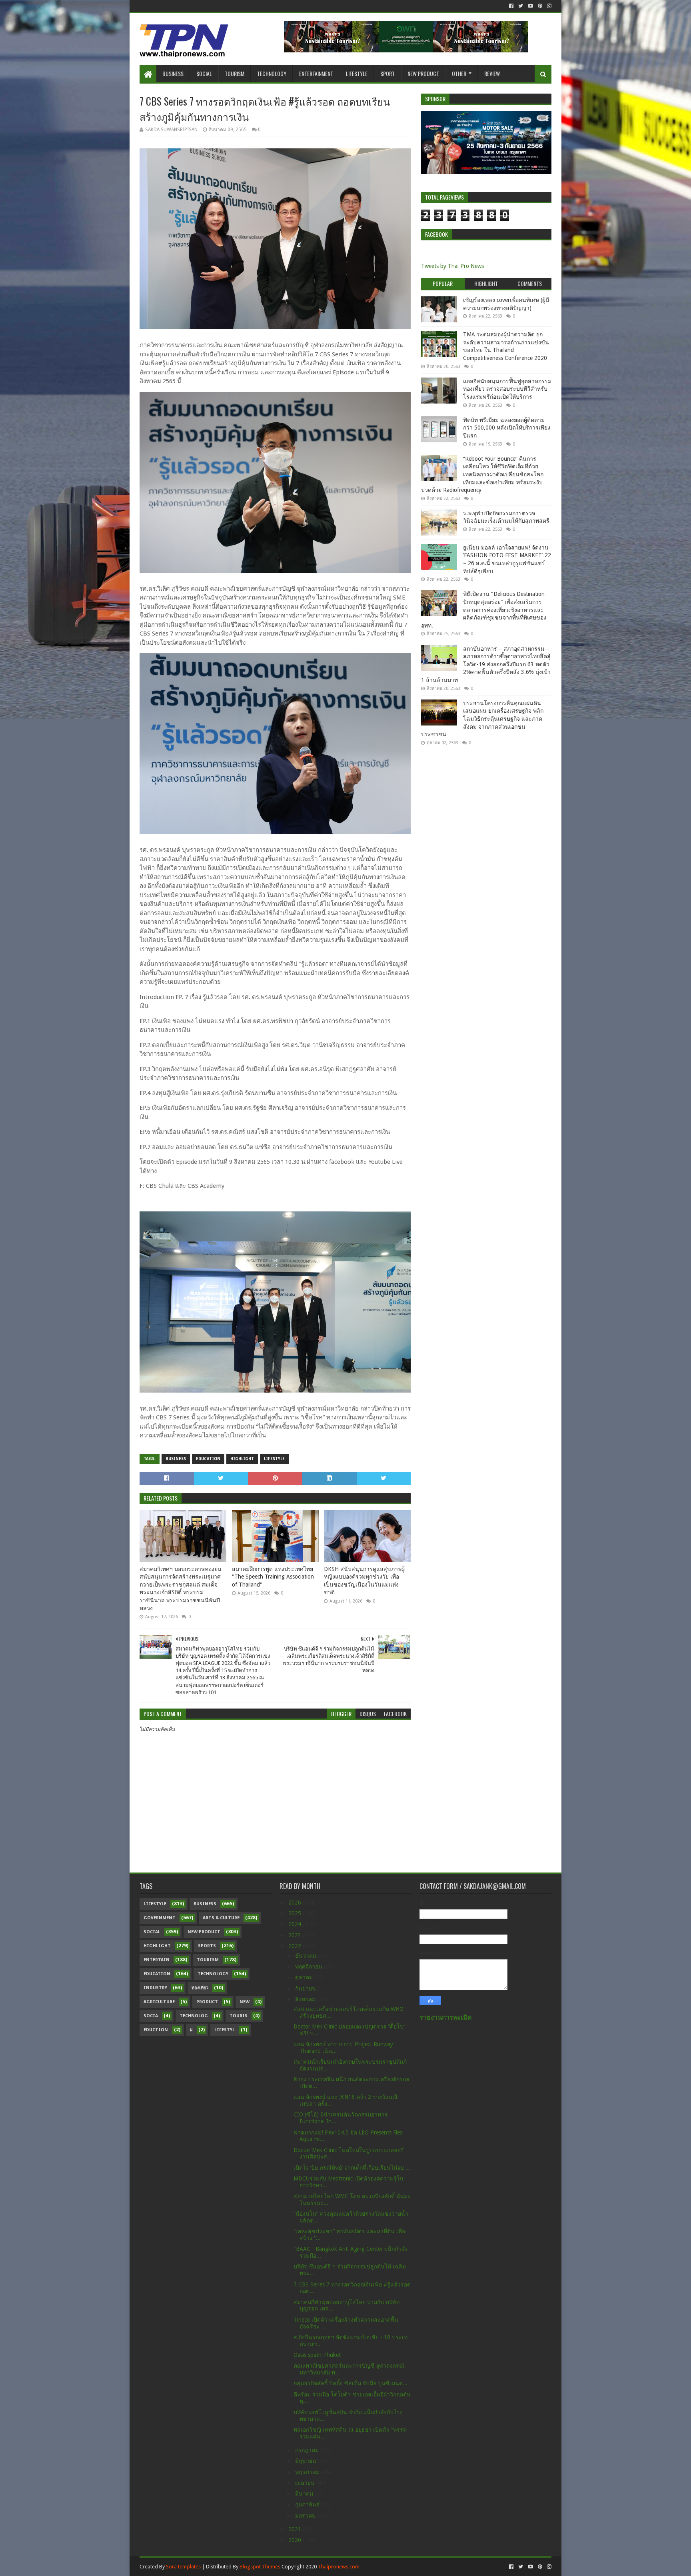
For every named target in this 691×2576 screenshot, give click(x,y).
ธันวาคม (307, 1956)
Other (459, 73)
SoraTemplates (183, 2567)
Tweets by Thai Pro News (452, 266)
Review (492, 73)
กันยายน (306, 1988)
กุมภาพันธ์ (308, 2504)
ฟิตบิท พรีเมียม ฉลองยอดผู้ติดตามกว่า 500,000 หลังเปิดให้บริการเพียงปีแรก (507, 428)
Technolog (194, 2016)
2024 (296, 1924)
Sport (387, 73)
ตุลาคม (305, 1977)
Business (173, 73)
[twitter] (521, 6)
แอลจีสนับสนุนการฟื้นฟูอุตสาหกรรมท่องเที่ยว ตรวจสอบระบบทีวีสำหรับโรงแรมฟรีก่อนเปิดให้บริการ (507, 389)
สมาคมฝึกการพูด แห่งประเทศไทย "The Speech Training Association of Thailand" (273, 1577)
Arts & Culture (221, 1918)
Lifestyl (225, 2030)
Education (208, 1459)
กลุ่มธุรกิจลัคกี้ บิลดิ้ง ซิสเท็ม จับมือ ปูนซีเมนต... (350, 2383)
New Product (423, 73)
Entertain (157, 1960)
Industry (155, 1988)
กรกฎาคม (308, 2450)
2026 (296, 1903)
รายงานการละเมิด (446, 2017)
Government (160, 1918)
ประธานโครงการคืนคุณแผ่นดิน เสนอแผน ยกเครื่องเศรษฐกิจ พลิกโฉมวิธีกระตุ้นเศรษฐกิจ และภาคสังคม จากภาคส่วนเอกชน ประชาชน (482, 719)
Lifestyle (357, 73)
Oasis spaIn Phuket (317, 2355)
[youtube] (530, 6)
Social (204, 73)
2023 (296, 1935)
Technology (272, 73)
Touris (239, 2016)
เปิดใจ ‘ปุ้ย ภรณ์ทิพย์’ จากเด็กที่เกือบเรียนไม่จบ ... (352, 2168)
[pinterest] (540, 6)
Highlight (242, 1459)
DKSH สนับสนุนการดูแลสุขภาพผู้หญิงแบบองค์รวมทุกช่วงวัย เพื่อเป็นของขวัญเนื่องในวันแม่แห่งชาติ (364, 1581)
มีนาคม (305, 2494)
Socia (151, 2016)
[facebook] (511, 6)
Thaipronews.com (339, 2567)
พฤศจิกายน (310, 1966)
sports (207, 1946)
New (245, 2002)
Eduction (156, 2030)
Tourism (235, 73)
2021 (296, 2529)
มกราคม (306, 2516)
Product (207, 2002)
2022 (296, 1946)
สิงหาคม (306, 1999)
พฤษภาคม (308, 2472)
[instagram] (548, 6)
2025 (296, 1913)
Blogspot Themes (260, 2567)
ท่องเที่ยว (200, 1988)
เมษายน (306, 2483)
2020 (296, 2540)
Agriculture (159, 2002)
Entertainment (316, 73)
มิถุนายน (307, 2461)
